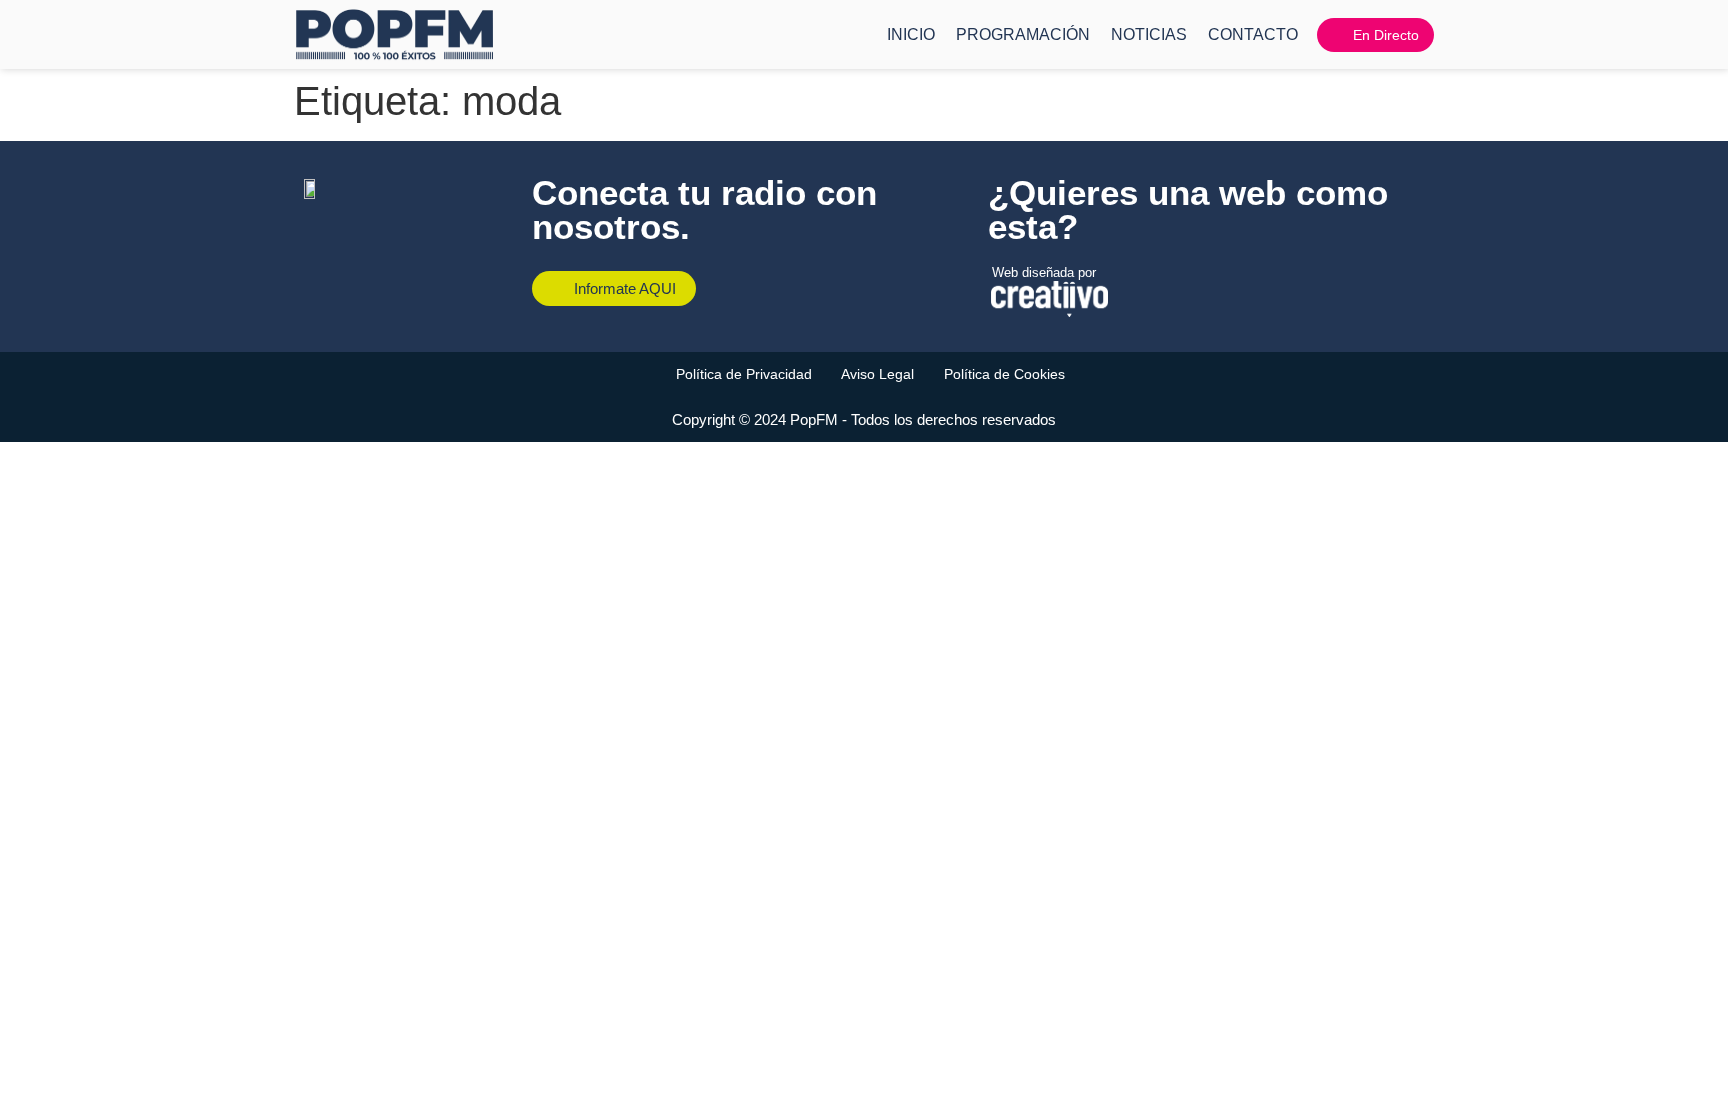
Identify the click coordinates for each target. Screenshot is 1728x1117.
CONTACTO (1253, 34)
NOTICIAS (1149, 34)
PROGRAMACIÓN (1023, 34)
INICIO (911, 34)
